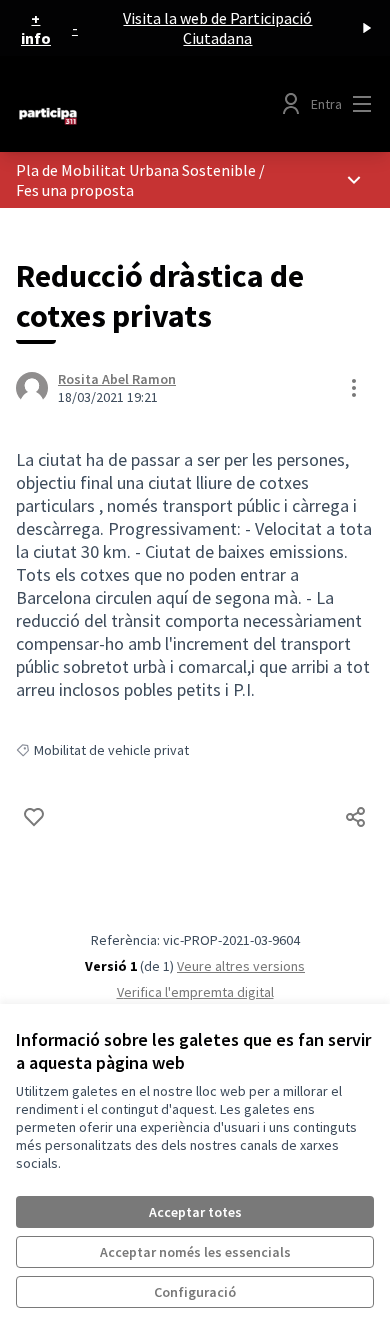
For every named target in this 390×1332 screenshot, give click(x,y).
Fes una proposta (75, 190)
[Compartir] (356, 817)
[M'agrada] (34, 817)
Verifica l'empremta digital (195, 992)
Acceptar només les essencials (195, 1252)
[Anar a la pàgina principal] (148, 116)
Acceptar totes (195, 1212)
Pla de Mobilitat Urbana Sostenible (136, 170)
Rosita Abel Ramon (117, 379)
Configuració (195, 1292)
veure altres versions (241, 966)
